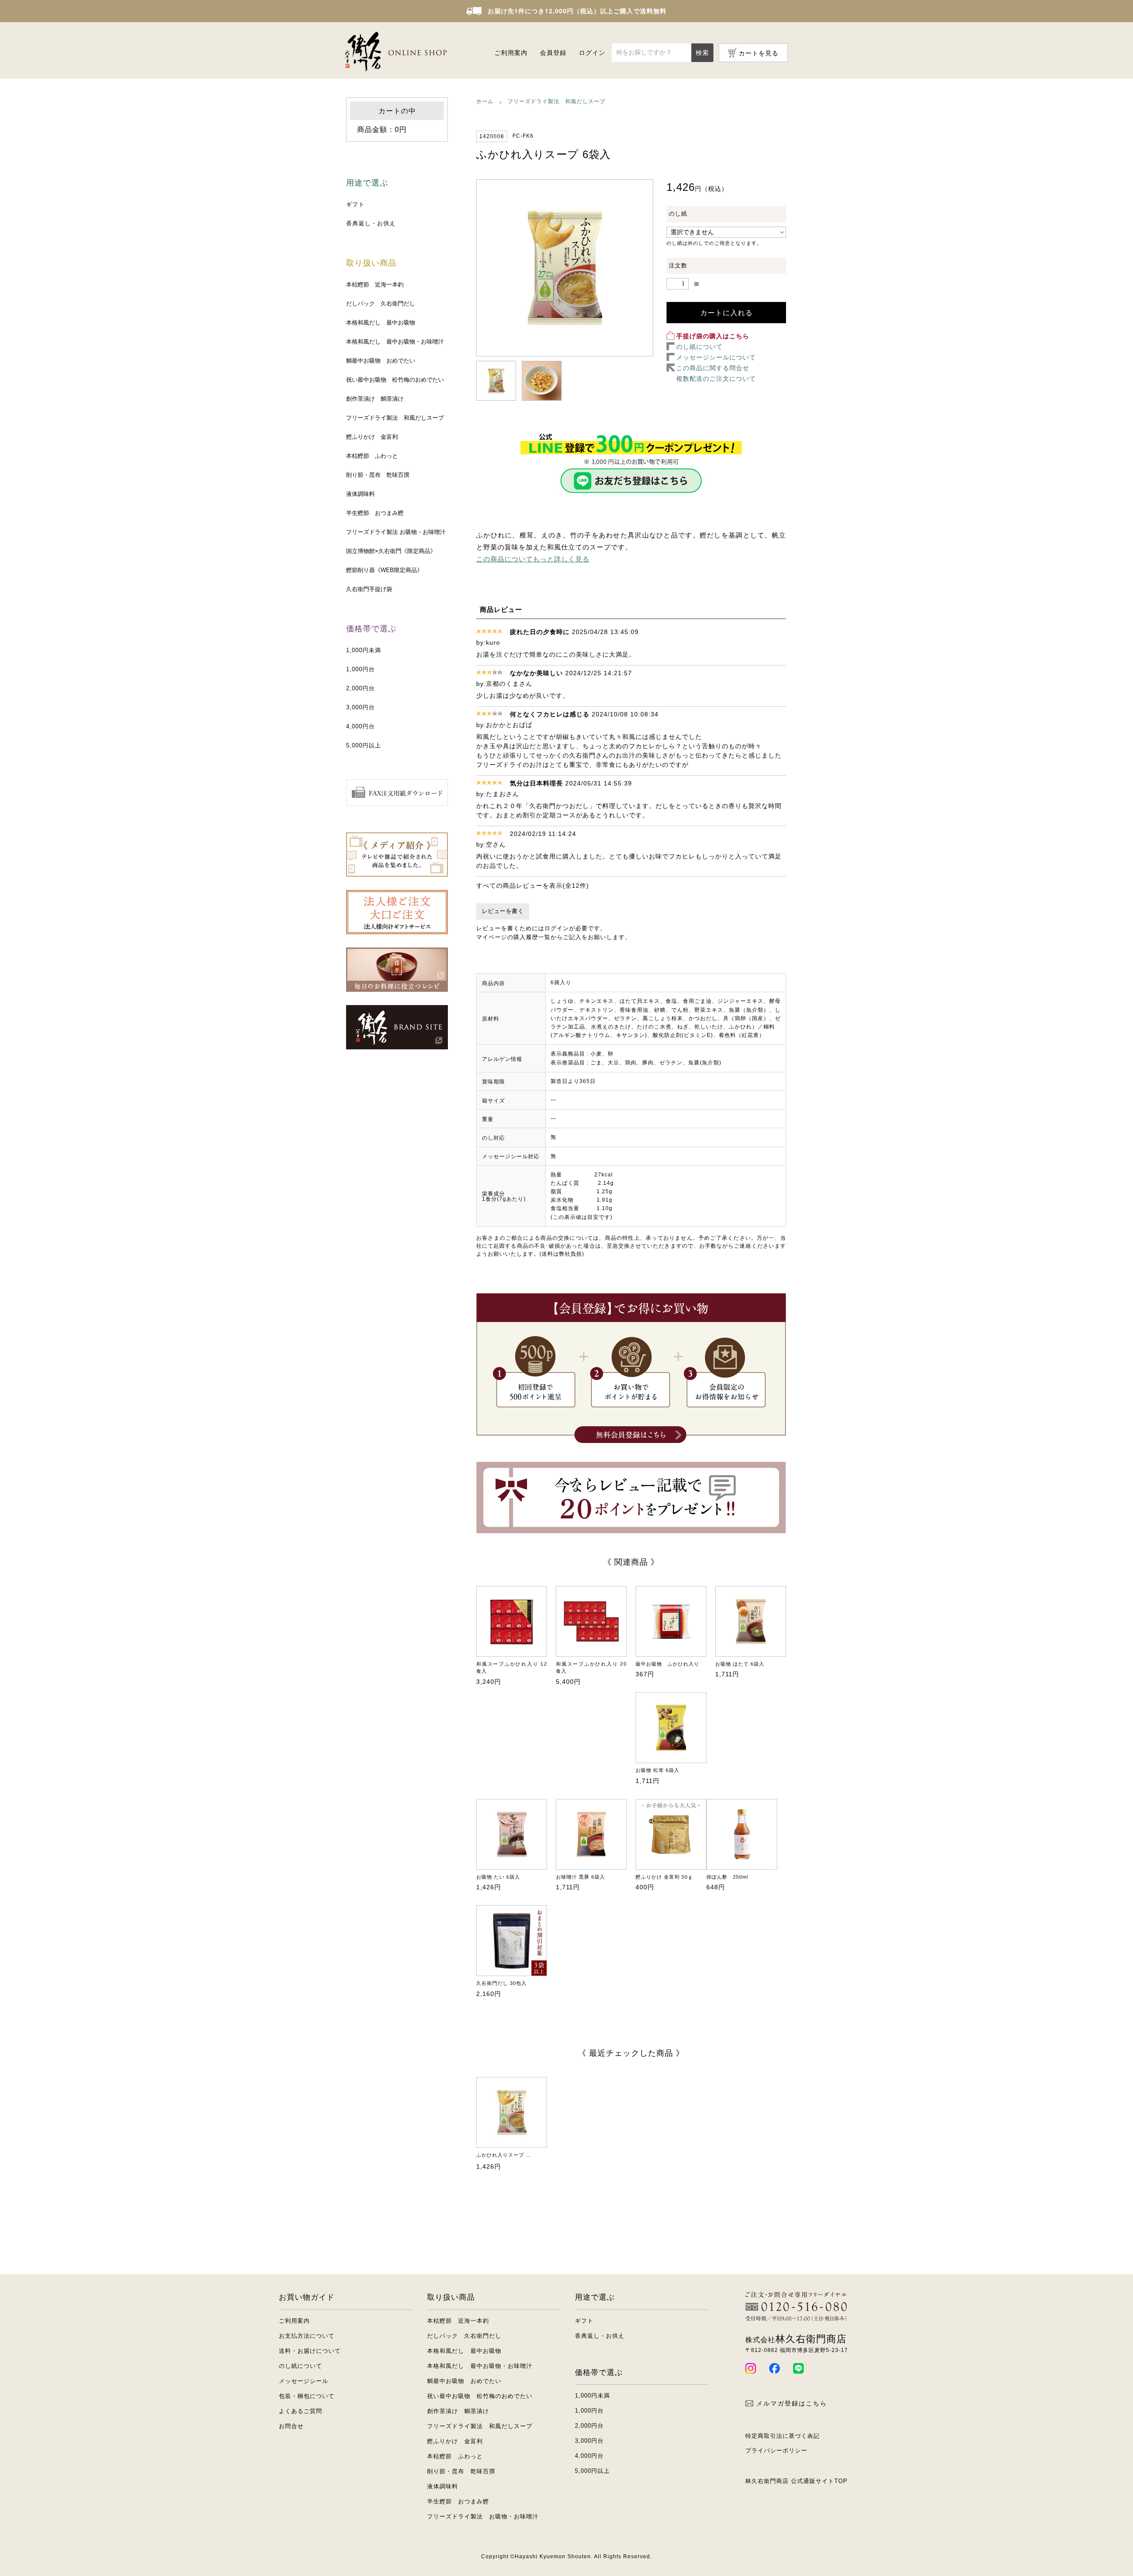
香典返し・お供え (371, 223)
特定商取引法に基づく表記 (782, 2436)
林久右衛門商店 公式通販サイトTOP (796, 2481)
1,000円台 (360, 669)
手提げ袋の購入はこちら (713, 336)
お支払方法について (307, 2336)
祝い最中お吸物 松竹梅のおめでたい (395, 380)
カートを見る (759, 53)
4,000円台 (360, 726)
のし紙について (699, 347)
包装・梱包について (307, 2396)
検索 (702, 53)
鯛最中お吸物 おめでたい (381, 361)
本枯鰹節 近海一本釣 (375, 284)
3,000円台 (360, 707)
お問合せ (291, 2426)
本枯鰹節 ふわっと (372, 456)
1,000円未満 (364, 650)
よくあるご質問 (301, 2411)
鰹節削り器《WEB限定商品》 (384, 570)
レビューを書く (503, 911)
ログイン (592, 53)
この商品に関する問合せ (713, 368)
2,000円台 (360, 688)
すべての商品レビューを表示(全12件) (533, 886)
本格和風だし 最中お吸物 (381, 323)
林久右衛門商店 (796, 2339)
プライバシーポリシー (776, 2450)
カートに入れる (726, 313)
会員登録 (553, 53)
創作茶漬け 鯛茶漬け (375, 399)
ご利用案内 (511, 53)
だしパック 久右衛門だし (381, 304)
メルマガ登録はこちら (792, 2403)
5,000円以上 (364, 745)
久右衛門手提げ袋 (369, 589)
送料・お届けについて (310, 2351)
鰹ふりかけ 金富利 (372, 437)
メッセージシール (304, 2381)
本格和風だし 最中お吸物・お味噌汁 (395, 342)
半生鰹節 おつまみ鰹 (375, 513)
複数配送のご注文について (716, 379)
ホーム (485, 101)
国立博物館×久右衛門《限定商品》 (391, 551)
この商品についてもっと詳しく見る (533, 559)
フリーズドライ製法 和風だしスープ (395, 418)
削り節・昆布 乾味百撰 (378, 475)
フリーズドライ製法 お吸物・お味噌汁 (396, 532)
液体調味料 (360, 494)
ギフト (355, 204)
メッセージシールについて (716, 357)
